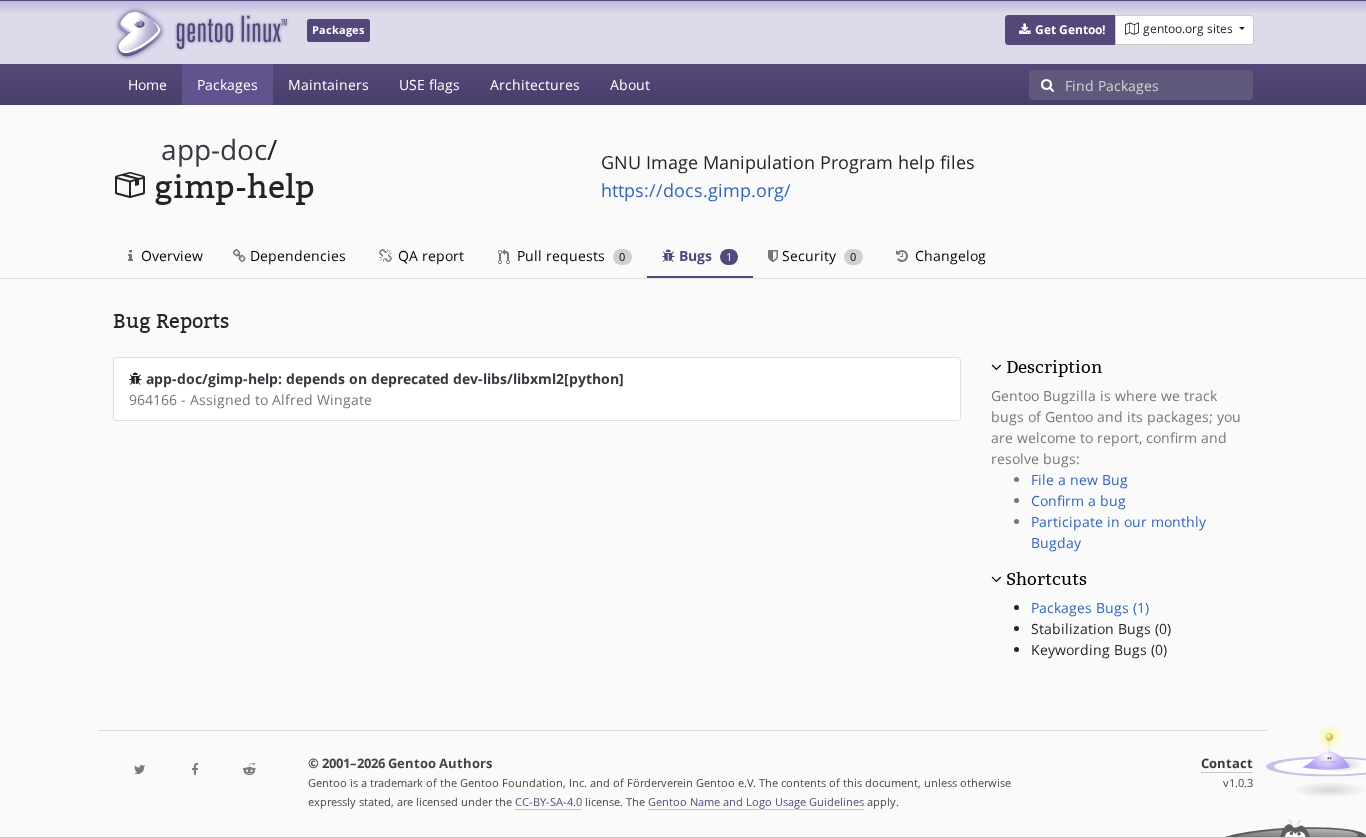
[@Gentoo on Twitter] (140, 770)
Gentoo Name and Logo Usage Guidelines (756, 801)
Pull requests (569, 255)
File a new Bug (1079, 479)
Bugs (703, 255)
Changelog (948, 255)
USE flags (429, 84)
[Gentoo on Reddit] (249, 770)
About (630, 84)
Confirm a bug (1078, 500)
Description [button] (1054, 367)
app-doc (214, 149)
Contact (1227, 763)
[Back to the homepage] (200, 32)
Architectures (535, 84)
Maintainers (328, 84)
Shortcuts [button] (1046, 579)
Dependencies (296, 255)
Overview (170, 255)
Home (147, 84)
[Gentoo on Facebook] (194, 770)
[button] (1060, 30)
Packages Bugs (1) (1090, 607)
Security (817, 255)
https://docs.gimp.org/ (696, 190)
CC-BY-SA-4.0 (548, 801)
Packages (227, 84)
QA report (429, 255)
